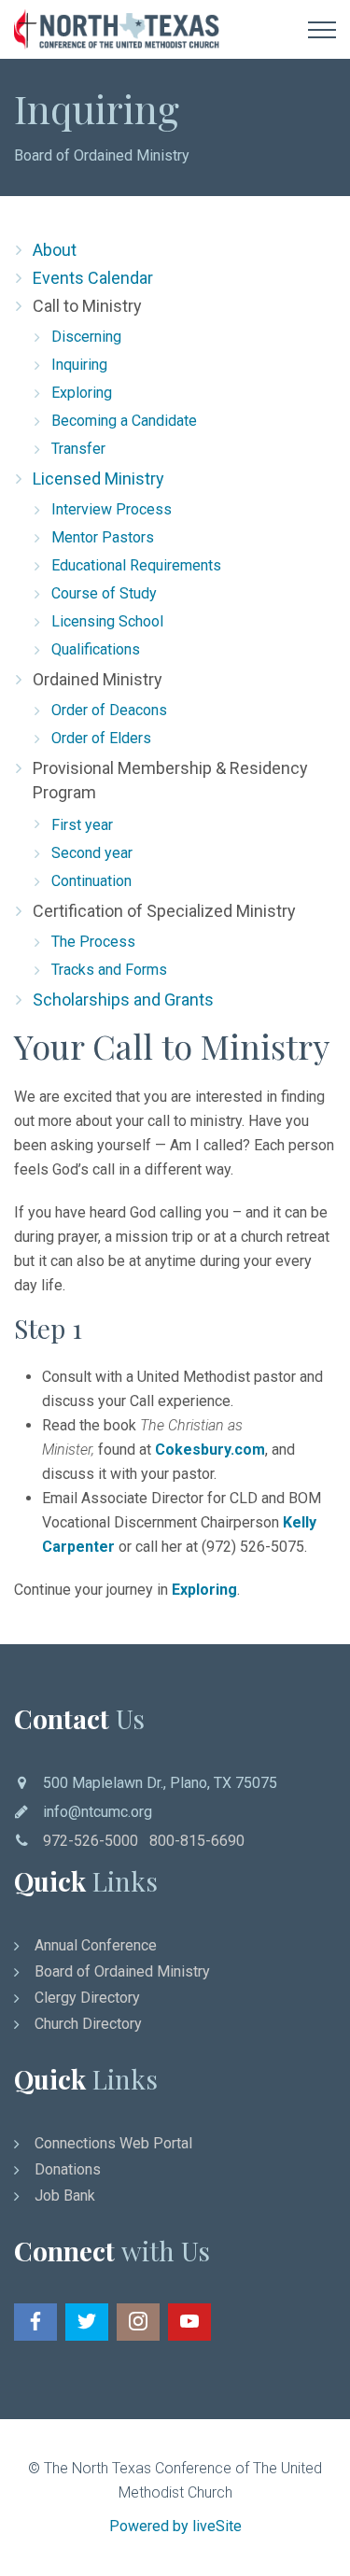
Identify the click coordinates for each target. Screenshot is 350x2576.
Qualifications (96, 649)
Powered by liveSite (175, 2526)
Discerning (86, 337)
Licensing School (107, 621)
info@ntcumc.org (98, 1812)
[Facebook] (35, 2322)
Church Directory (88, 2024)
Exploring (82, 393)
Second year (92, 853)
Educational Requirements (136, 565)
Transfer (78, 449)
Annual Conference (96, 1945)
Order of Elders (101, 738)
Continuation (91, 881)
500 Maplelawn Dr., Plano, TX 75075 (160, 1783)
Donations (68, 2169)
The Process (93, 942)
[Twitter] (87, 2322)
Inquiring (79, 365)
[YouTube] (189, 2322)
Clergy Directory (87, 1998)
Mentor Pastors (103, 537)
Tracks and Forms (109, 970)
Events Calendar (93, 278)
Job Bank (65, 2196)
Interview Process (112, 509)
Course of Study (104, 593)
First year (82, 825)
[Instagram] (138, 2322)
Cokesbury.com (210, 1450)
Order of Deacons (109, 710)
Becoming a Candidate (124, 421)
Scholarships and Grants (123, 999)
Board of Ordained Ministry (102, 155)
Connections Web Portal (113, 2143)
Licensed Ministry (98, 479)
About (55, 250)
